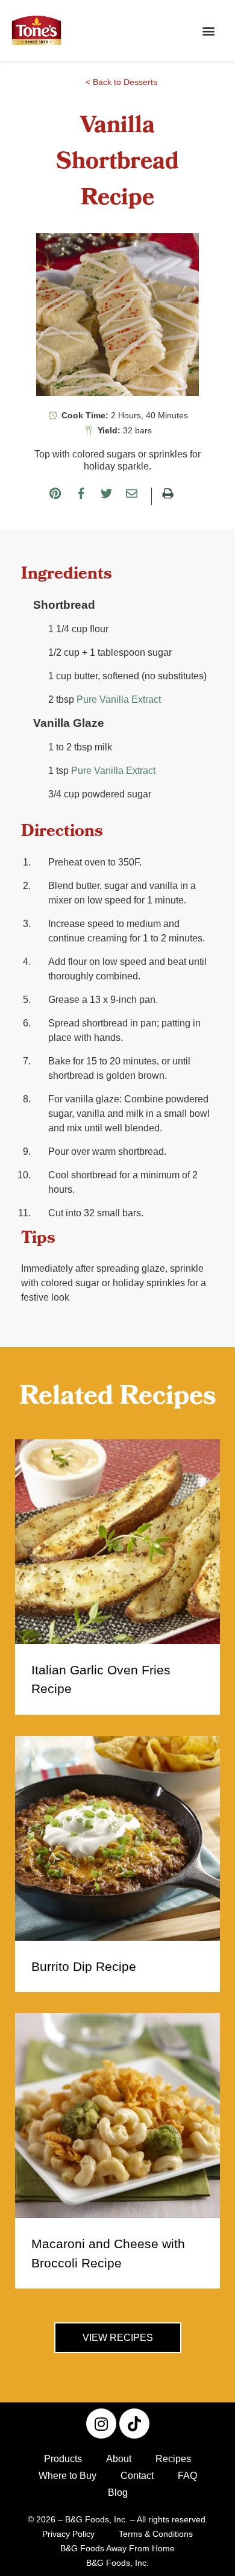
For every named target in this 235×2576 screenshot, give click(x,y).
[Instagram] (101, 2424)
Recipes (173, 2459)
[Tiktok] (134, 2424)
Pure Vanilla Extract (119, 699)
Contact (137, 2476)
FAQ (187, 2476)
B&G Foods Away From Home (117, 2548)
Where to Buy (67, 2476)
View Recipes (118, 2338)
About (119, 2459)
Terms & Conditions (156, 2534)
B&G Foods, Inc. (117, 2563)
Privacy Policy (68, 2534)
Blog (118, 2493)
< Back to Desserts (121, 82)
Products (63, 2459)
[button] (208, 30)
